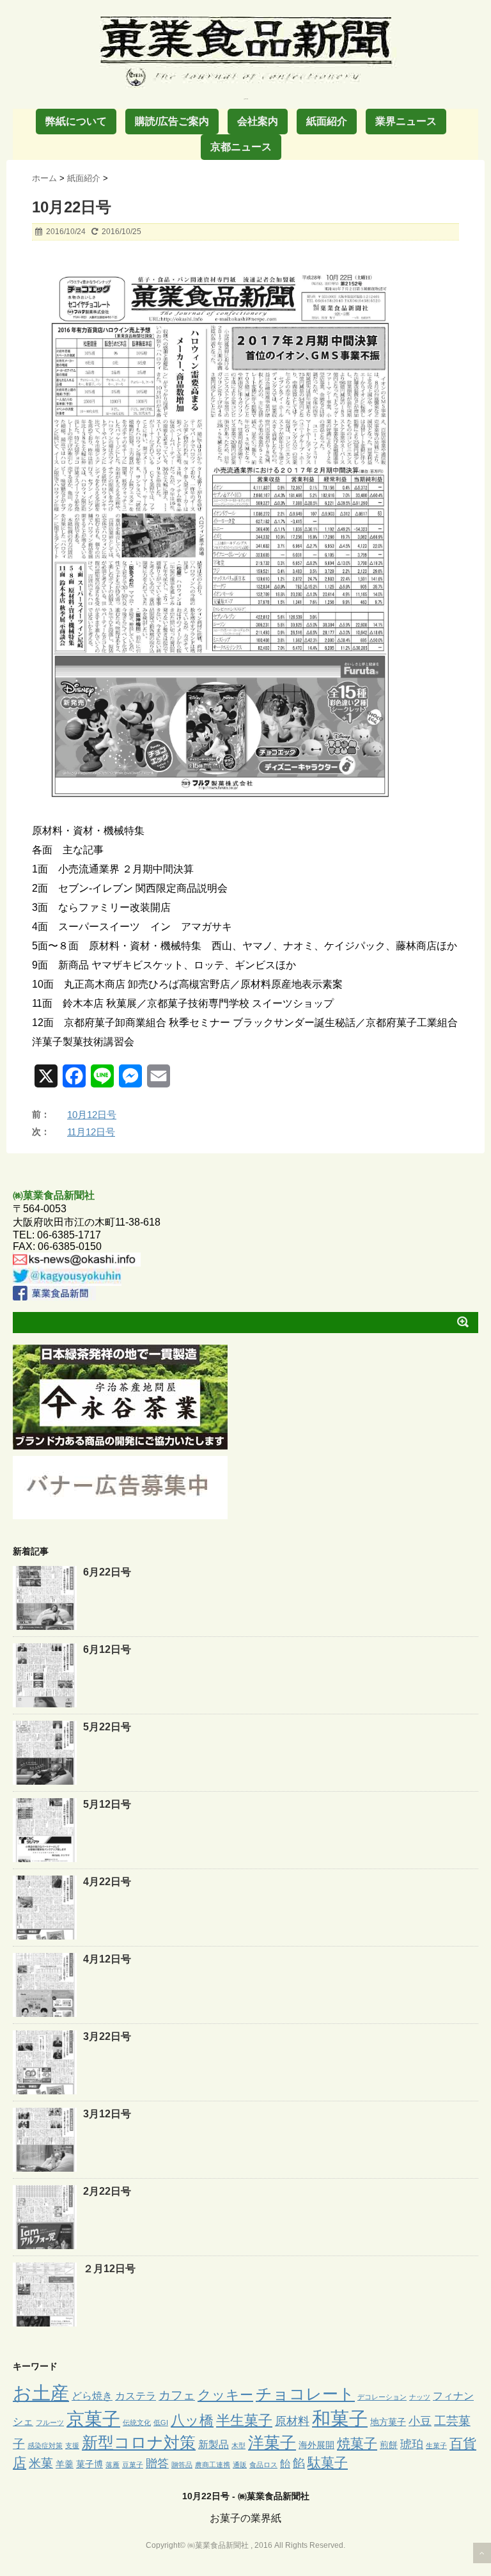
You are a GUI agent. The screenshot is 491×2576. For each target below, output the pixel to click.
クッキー (225, 2395)
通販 (240, 2465)
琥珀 (412, 2444)
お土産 (41, 2393)
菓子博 (90, 2464)
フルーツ (50, 2422)
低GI (161, 2422)
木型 (238, 2446)
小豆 (420, 2421)
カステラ (136, 2396)
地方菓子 (388, 2422)
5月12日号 (107, 1804)
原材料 (292, 2421)
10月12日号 (92, 1115)
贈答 (157, 2463)
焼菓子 (357, 2443)
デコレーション (382, 2397)
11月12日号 (91, 1132)
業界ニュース (406, 121)
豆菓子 (133, 2465)
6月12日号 (107, 1649)
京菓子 (93, 2419)
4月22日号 (107, 1882)
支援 (72, 2446)
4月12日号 (107, 1959)
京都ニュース (241, 147)
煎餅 (389, 2445)
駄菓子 (328, 2463)
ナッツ (420, 2397)
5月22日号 (107, 1727)
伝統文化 (137, 2422)
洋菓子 (272, 2443)
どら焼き (92, 2396)
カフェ (177, 2395)
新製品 (214, 2444)
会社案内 (258, 121)
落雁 (113, 2465)
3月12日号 (107, 2114)
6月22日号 (107, 1572)
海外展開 (316, 2445)
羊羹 (65, 2464)
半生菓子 (244, 2420)
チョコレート (305, 2394)
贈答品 (182, 2465)
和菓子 (340, 2419)
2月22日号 (107, 2191)
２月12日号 (109, 2269)
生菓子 (436, 2446)
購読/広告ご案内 (172, 121)
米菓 (41, 2463)
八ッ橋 (192, 2420)
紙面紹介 (327, 121)
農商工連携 (213, 2465)
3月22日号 (107, 2036)
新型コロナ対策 (139, 2442)
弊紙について (76, 121)
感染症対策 (45, 2446)
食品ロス (263, 2465)
